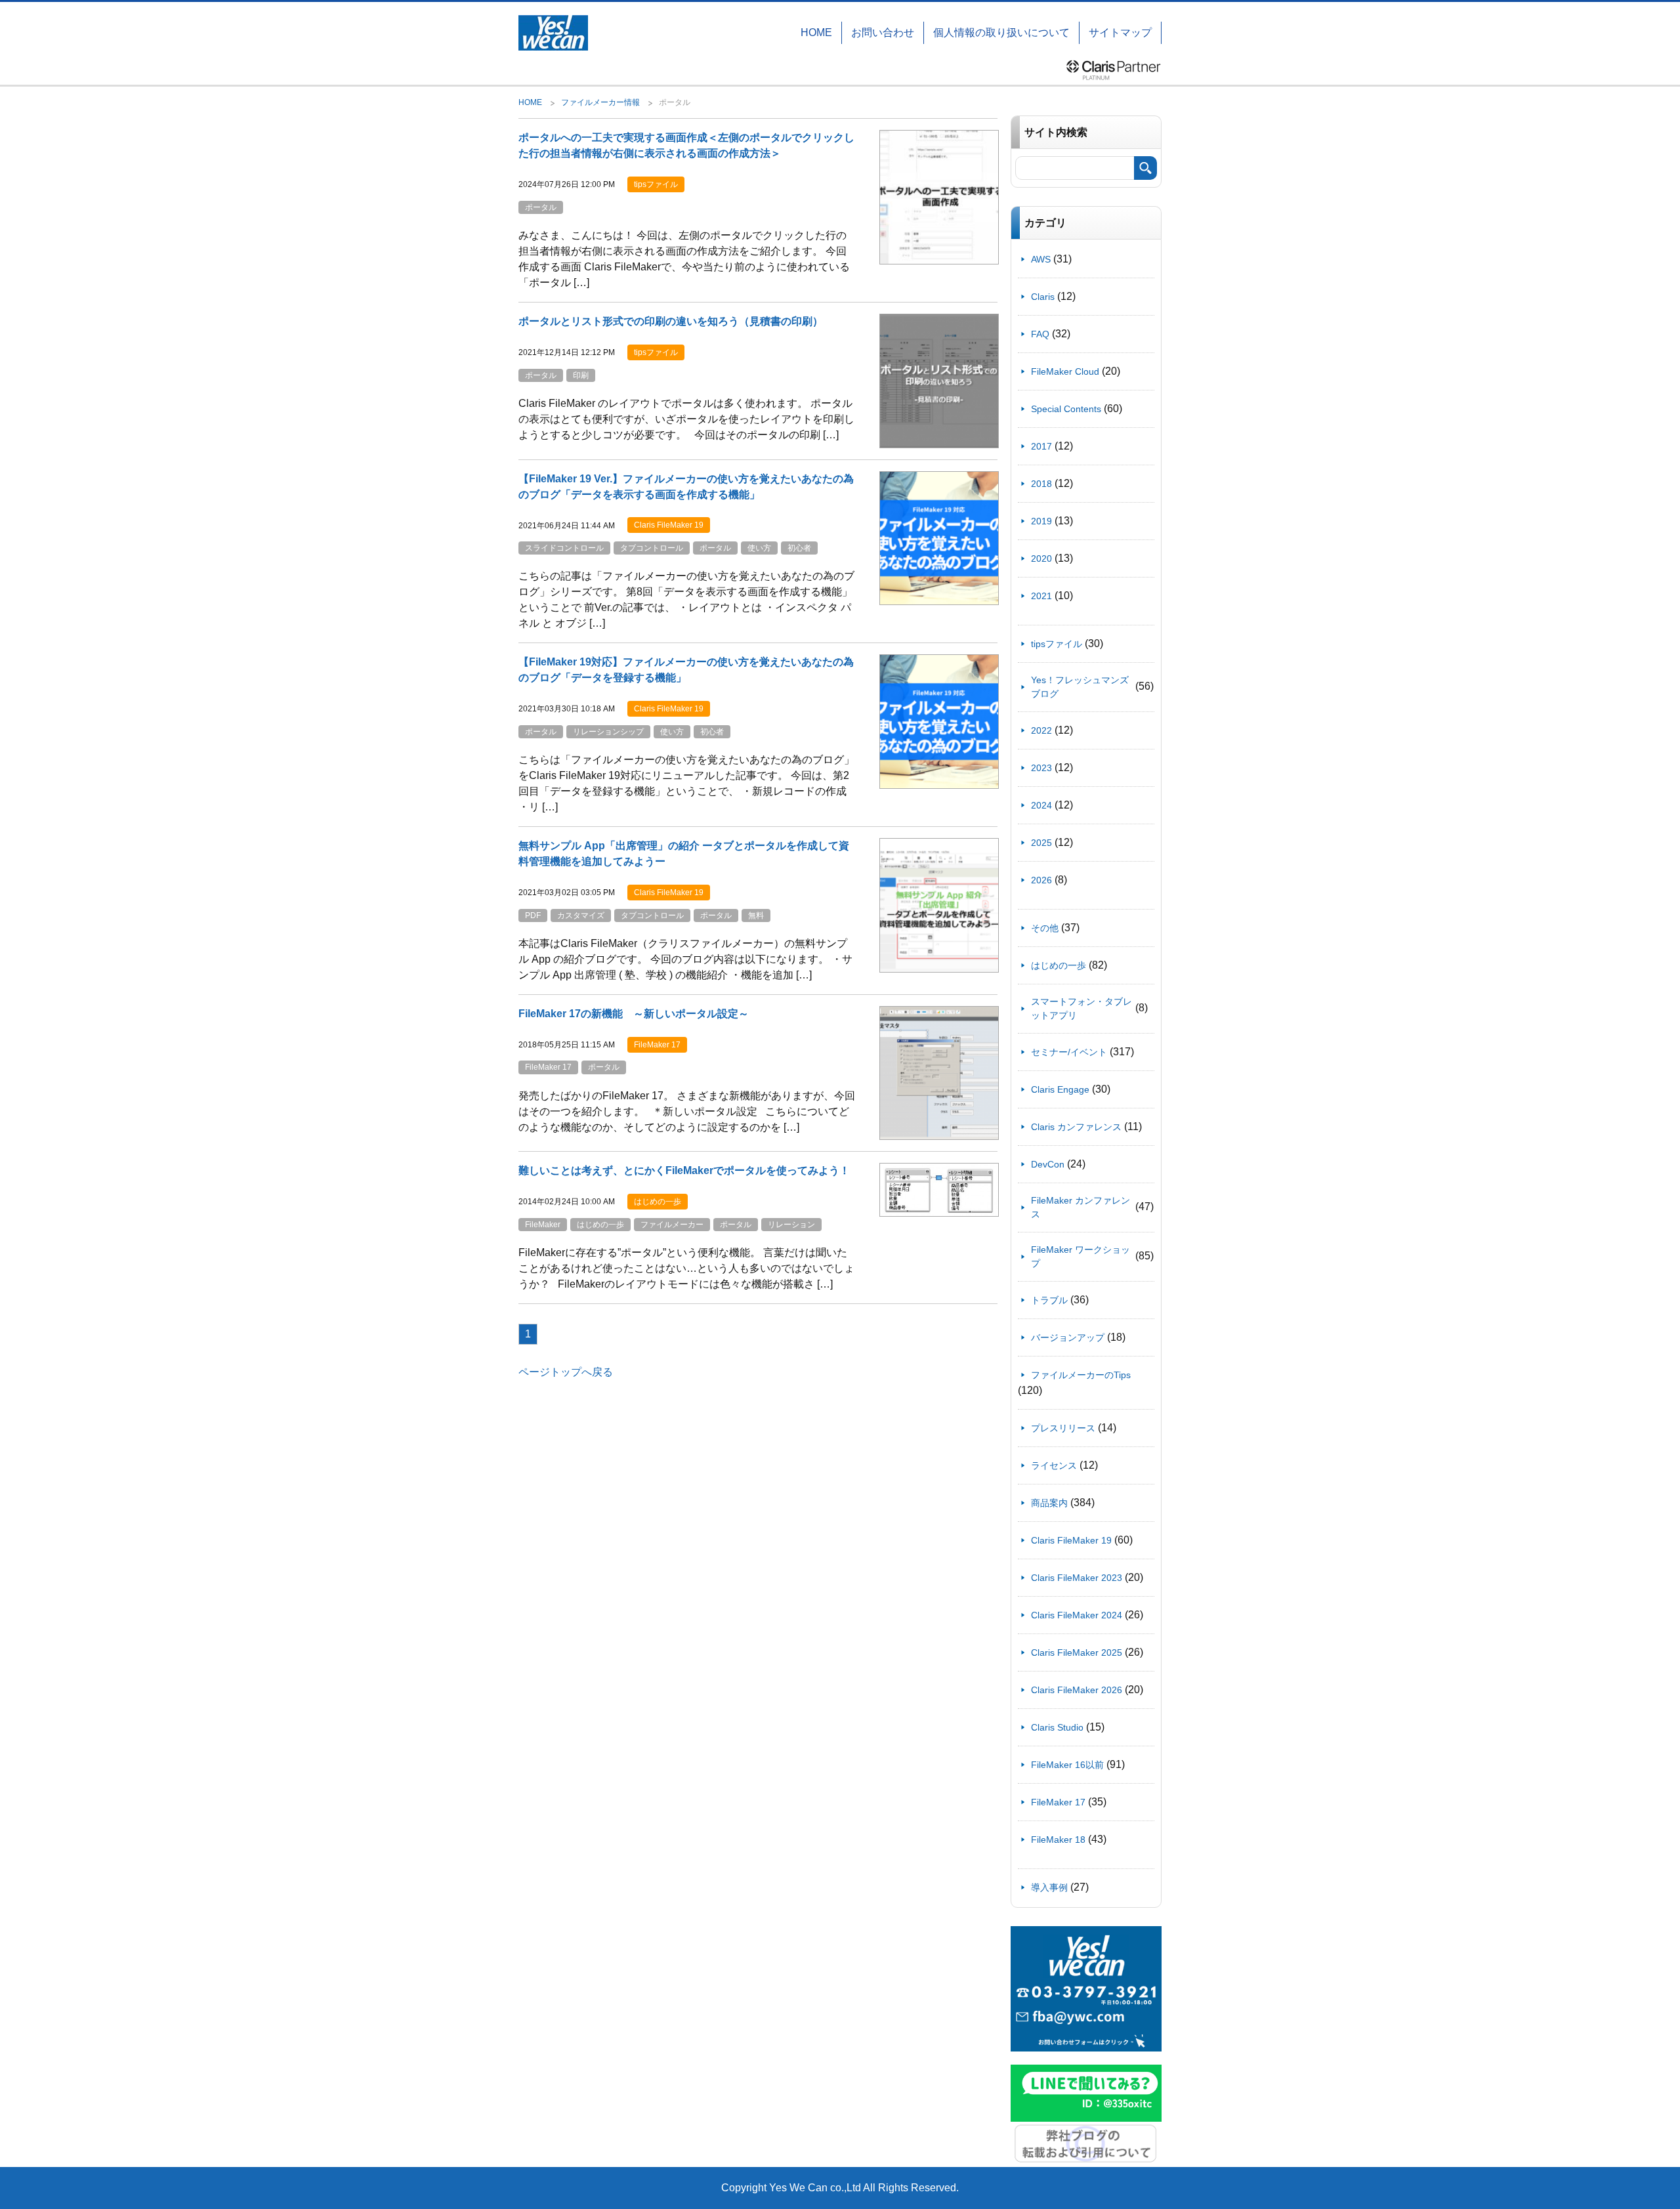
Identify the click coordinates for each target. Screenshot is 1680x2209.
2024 (1041, 805)
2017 (1041, 446)
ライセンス (1054, 1465)
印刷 (581, 375)
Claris (1043, 297)
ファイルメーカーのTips (1081, 1375)
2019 (1041, 521)
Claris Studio (1057, 1727)
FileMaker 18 (1058, 1840)
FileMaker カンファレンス (1081, 1207)
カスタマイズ (581, 915)
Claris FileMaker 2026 (1077, 1690)
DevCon (1048, 1164)
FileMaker (543, 1225)
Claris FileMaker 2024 (1077, 1615)
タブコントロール (652, 548)
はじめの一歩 (600, 1225)
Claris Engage (1060, 1089)
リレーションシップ (608, 732)
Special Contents (1066, 409)
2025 (1041, 843)
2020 (1041, 558)
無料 (756, 915)
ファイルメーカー (672, 1225)
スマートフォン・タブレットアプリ (1081, 1008)
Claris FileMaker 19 (1071, 1540)
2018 (1041, 484)
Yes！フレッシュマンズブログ (1080, 687)
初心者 (799, 548)
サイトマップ (1120, 32)
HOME (816, 32)
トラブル (1049, 1300)
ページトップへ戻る (566, 1372)
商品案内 (1049, 1503)
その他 (1045, 928)
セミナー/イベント (1069, 1052)
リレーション (791, 1225)
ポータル (541, 207)
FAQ (1040, 334)
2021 (1041, 596)
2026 (1041, 880)
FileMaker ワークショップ (1081, 1256)
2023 (1041, 768)
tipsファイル (1057, 644)
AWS (1041, 259)
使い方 (759, 548)
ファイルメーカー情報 (600, 102)
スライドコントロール (564, 548)
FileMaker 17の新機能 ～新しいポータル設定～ (634, 1014)
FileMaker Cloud (1065, 371)
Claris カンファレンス (1076, 1127)
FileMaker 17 (548, 1067)
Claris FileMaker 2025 (1077, 1652)
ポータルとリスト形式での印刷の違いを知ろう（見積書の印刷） (671, 321)
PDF (533, 915)
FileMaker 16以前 (1067, 1765)
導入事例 (1049, 1887)
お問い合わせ (883, 32)
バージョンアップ (1068, 1337)
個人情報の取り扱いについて (1001, 32)
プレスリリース (1063, 1428)
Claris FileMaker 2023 (1077, 1578)
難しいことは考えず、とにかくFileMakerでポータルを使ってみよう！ (684, 1170)
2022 (1041, 730)
